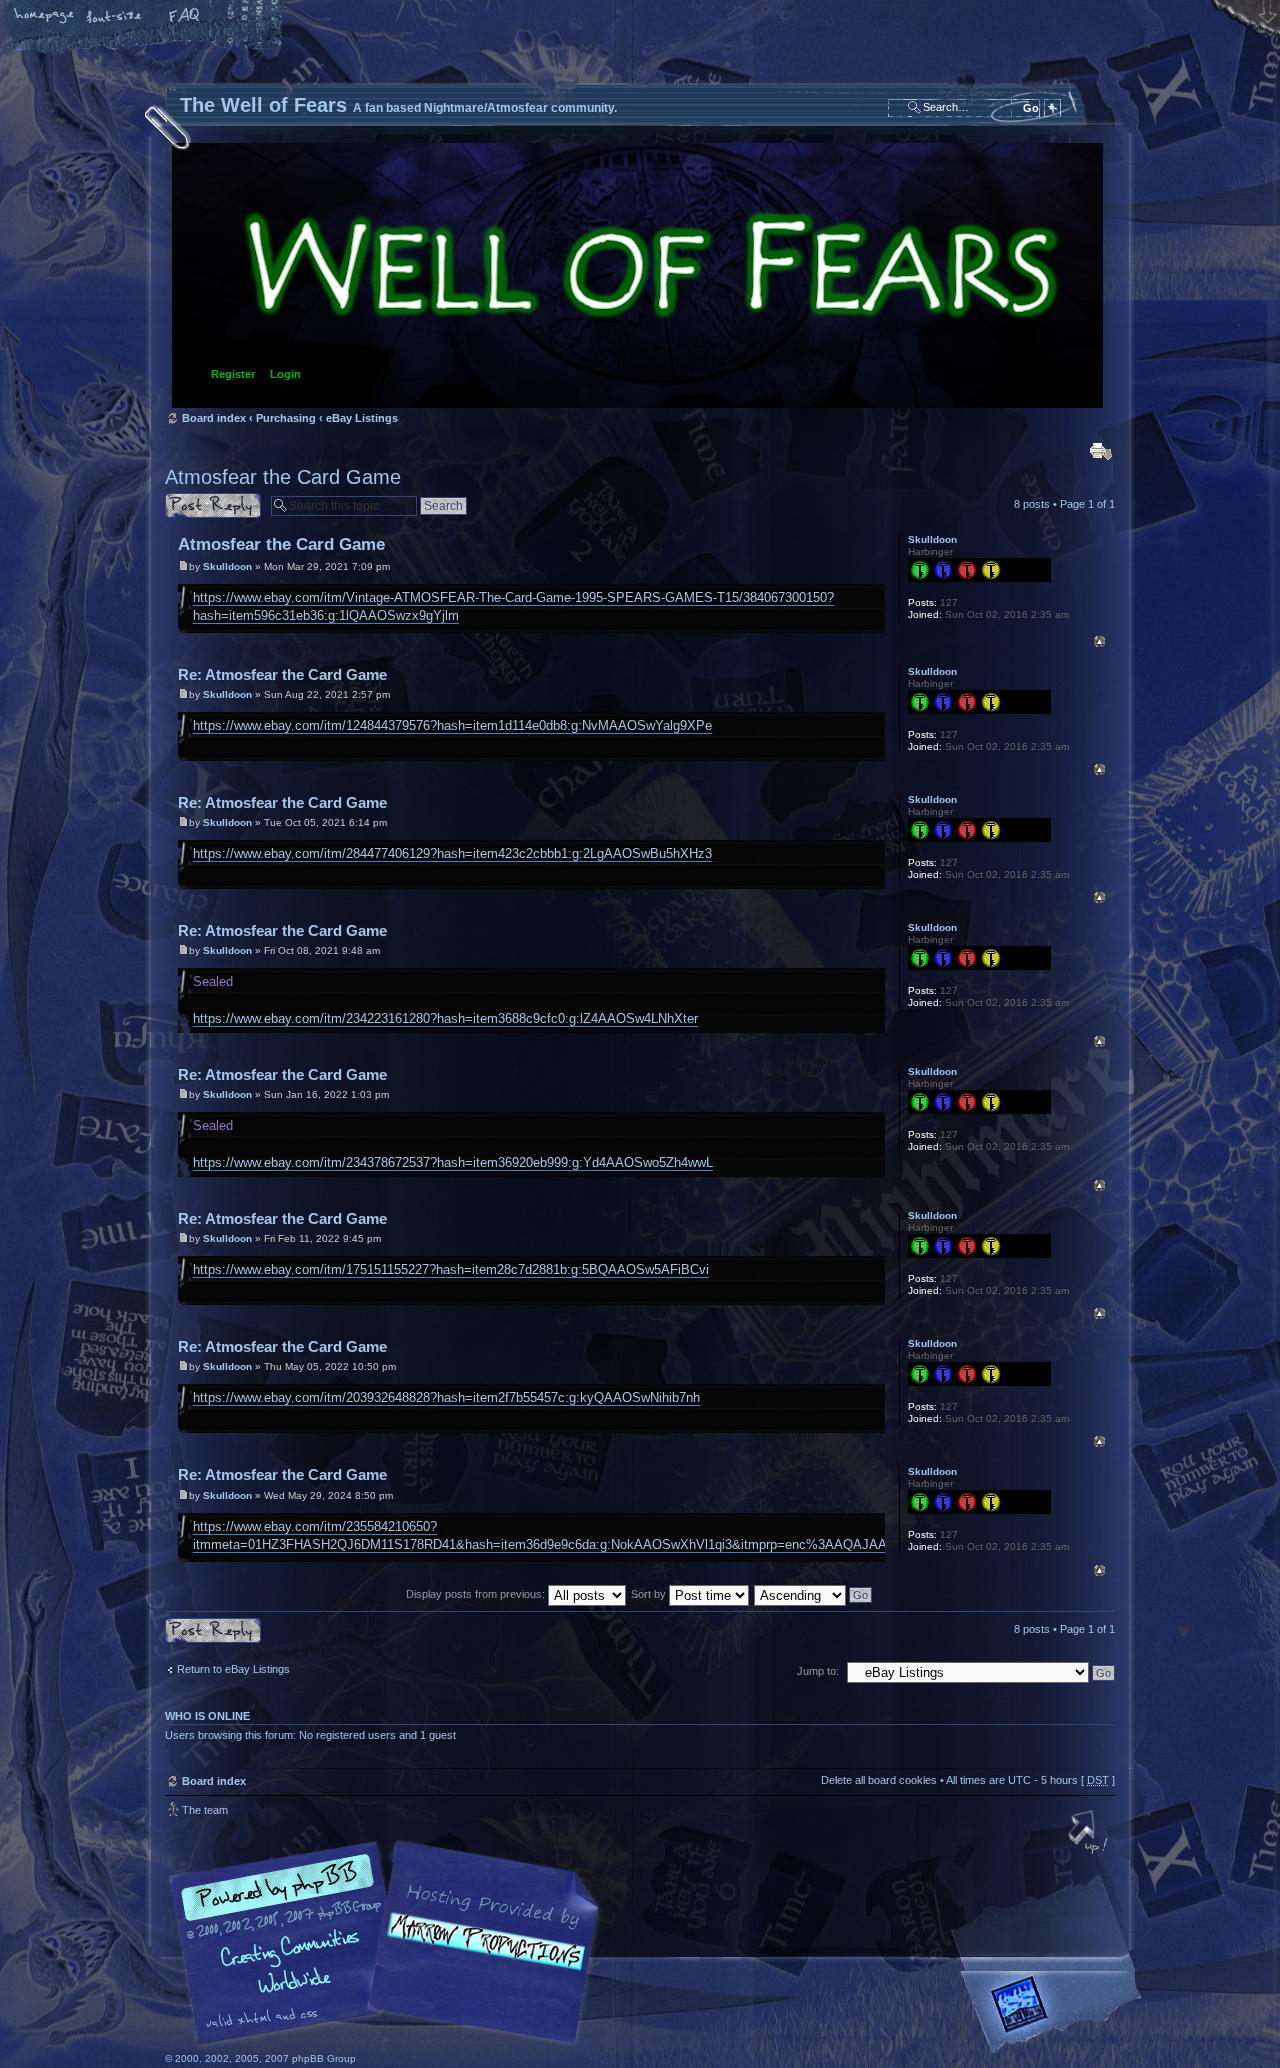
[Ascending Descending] (814, 1594)
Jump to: (818, 1671)
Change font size (115, 17)
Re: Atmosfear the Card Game (282, 674)
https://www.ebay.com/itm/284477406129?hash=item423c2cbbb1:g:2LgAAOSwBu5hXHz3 (452, 853)
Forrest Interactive (1055, 2012)
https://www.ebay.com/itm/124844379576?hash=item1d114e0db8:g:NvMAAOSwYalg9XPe (452, 725)
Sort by (650, 1594)
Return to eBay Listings (233, 1669)
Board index (637, 275)
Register (233, 374)
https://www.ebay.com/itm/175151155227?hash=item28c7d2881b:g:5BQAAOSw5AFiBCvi (451, 1269)
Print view (1101, 451)
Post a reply (194, 499)
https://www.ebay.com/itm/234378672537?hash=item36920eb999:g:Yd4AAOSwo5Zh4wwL (453, 1162)
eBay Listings (362, 418)
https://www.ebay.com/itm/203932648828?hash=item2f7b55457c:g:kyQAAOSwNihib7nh (446, 1397)
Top (1099, 641)
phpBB (390, 1943)
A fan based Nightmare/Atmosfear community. (480, 1956)
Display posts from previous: (477, 1594)
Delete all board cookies (879, 1780)
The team (205, 1810)
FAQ (185, 17)
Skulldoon (227, 566)
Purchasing (286, 418)
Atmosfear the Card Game (283, 477)
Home (45, 17)
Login (285, 374)
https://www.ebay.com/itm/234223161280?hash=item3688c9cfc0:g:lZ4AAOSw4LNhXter (445, 1018)
